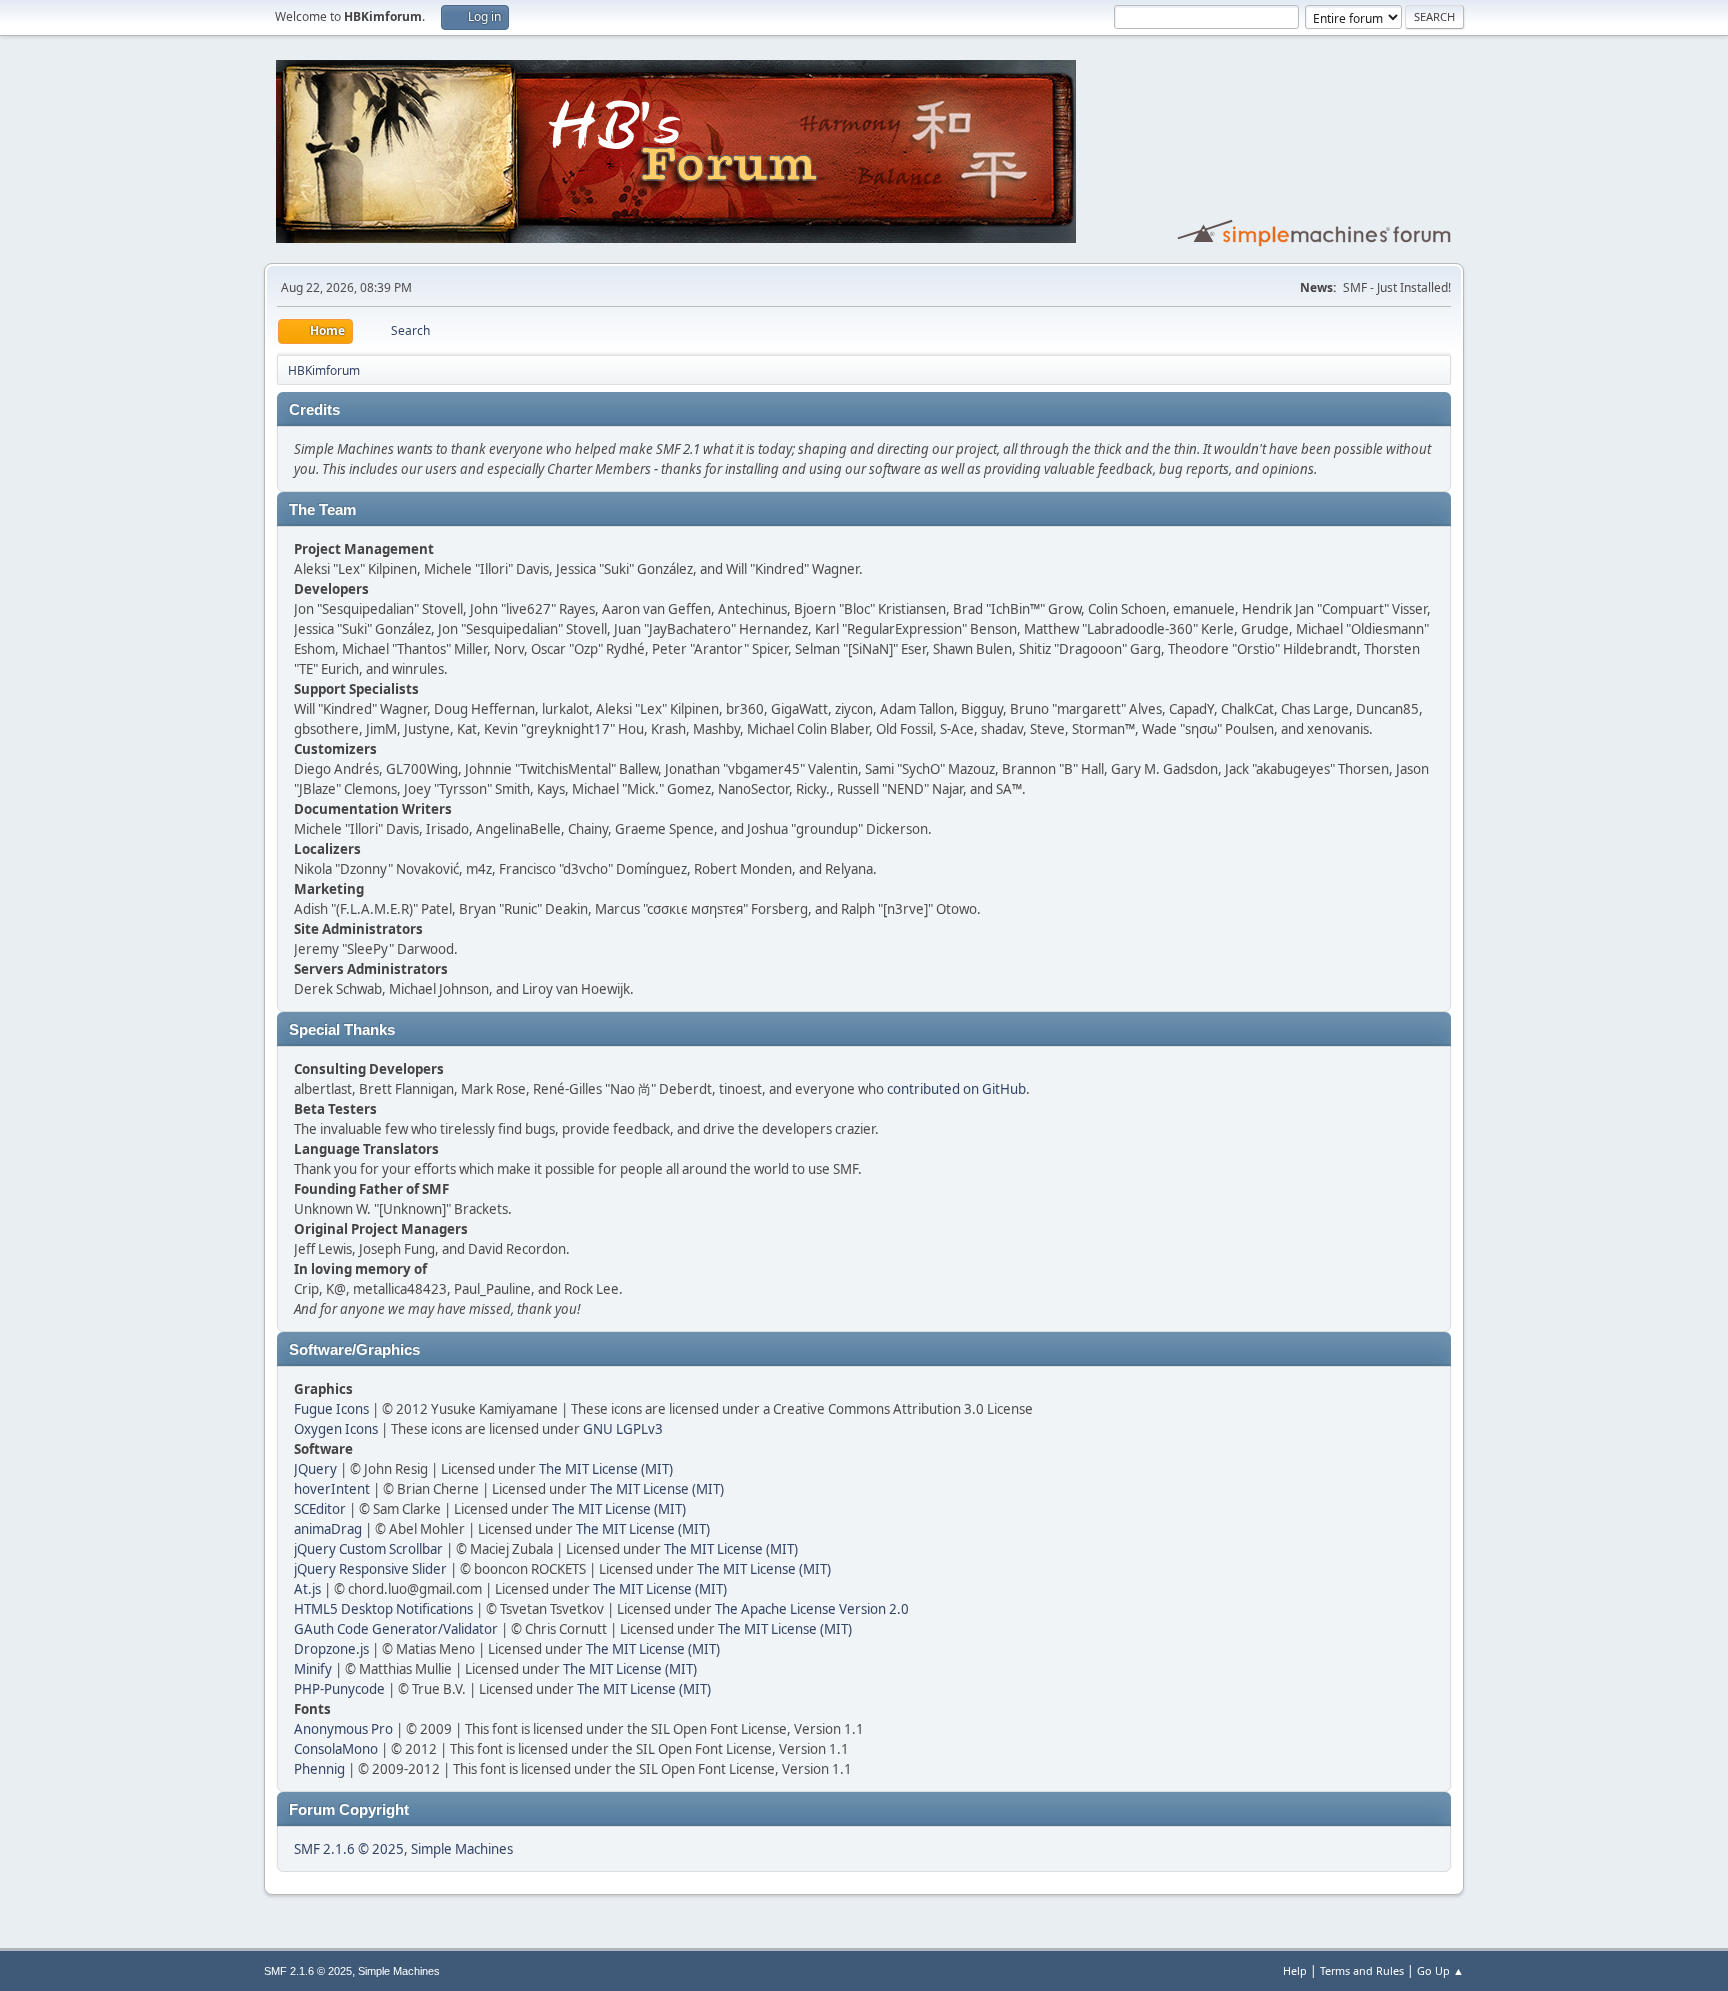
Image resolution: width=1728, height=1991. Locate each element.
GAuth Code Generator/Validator (396, 1629)
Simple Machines (462, 1849)
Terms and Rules (1362, 1970)
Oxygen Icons (336, 1429)
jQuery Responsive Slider (370, 1569)
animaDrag (328, 1529)
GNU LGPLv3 (623, 1429)
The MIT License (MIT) (606, 1469)
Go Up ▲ (1440, 1970)
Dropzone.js (331, 1649)
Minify (313, 1669)
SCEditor (320, 1509)
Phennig (319, 1769)
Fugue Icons (331, 1409)
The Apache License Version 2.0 (812, 1609)
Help (1295, 1970)
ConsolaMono (336, 1749)
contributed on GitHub (956, 1089)
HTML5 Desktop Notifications (383, 1609)
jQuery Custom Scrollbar (368, 1549)
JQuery (315, 1469)
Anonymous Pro (343, 1729)
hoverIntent (332, 1489)
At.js (307, 1589)
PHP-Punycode (339, 1689)
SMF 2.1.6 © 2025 (349, 1849)
